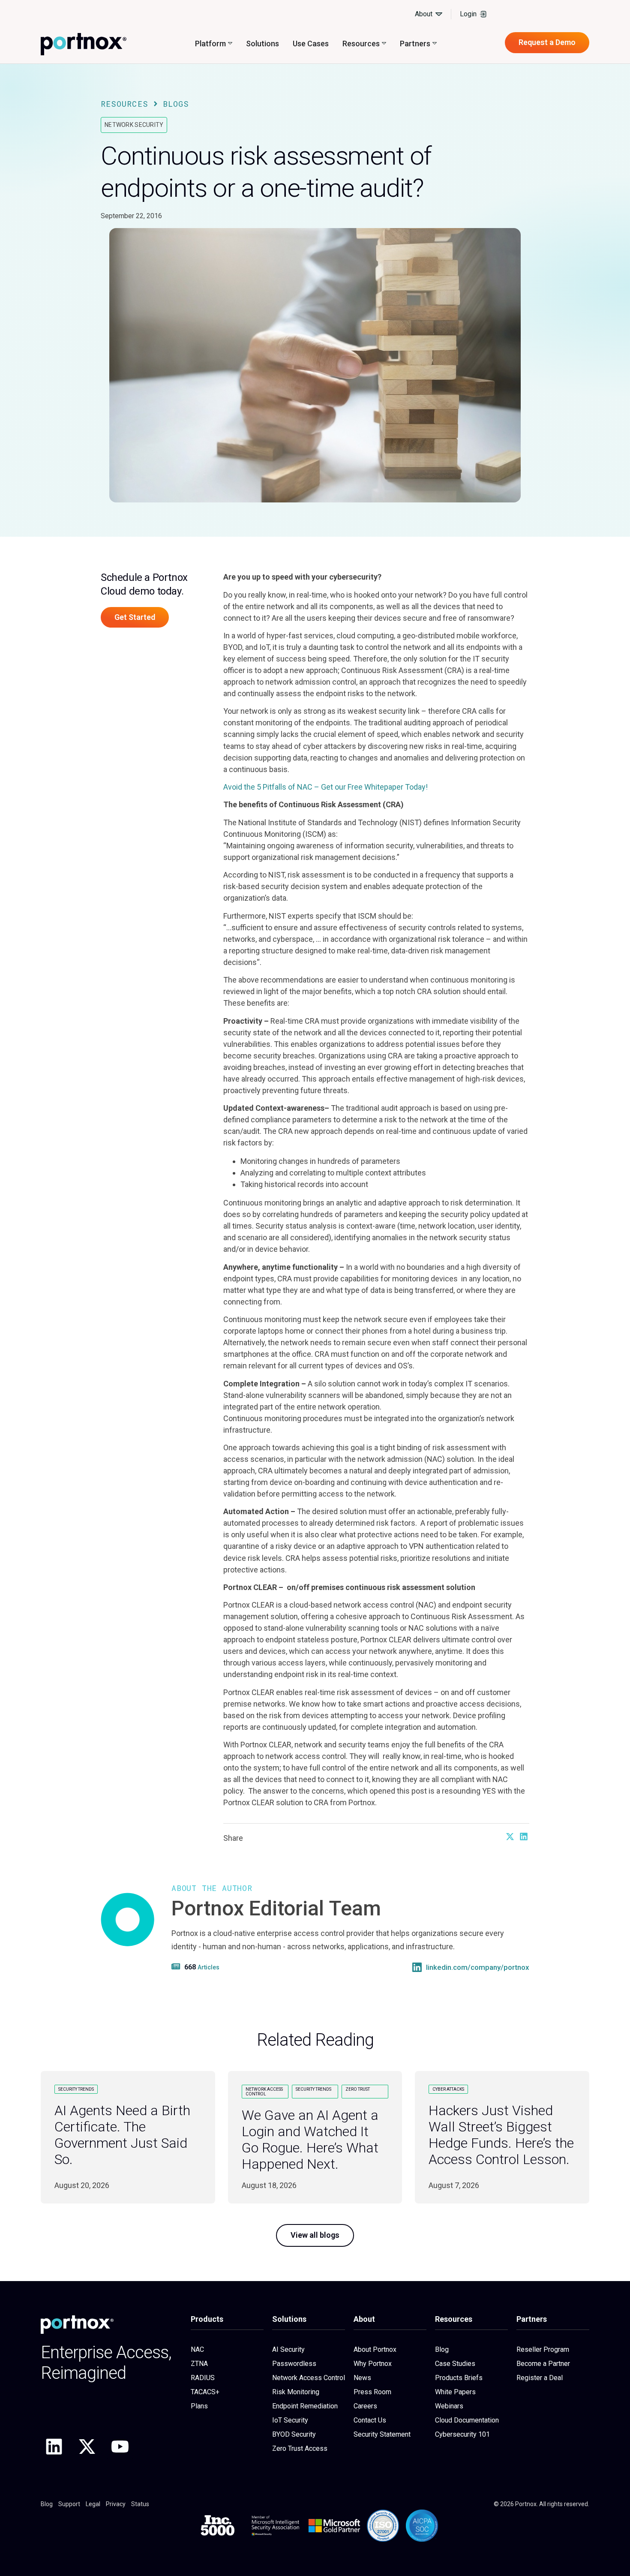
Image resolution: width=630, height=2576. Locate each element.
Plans (199, 2406)
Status (140, 2504)
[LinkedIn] (417, 1967)
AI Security (288, 2349)
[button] (510, 1837)
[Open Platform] (230, 44)
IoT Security (290, 2420)
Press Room (372, 2392)
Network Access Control (309, 2378)
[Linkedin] (54, 2447)
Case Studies (455, 2364)
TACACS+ (205, 2392)
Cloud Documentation (467, 2420)
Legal (93, 2504)
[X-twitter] (87, 2447)
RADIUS (203, 2378)
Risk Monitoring (296, 2392)
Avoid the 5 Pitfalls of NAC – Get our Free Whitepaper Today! (326, 787)
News (362, 2378)
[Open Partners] (435, 44)
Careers (365, 2406)
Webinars (449, 2406)
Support (69, 2504)
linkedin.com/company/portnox (478, 1967)
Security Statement (382, 2434)
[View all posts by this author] (177, 1966)
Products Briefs (459, 2378)
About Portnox (375, 2349)
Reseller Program (543, 2349)
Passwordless (294, 2364)
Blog (442, 2349)
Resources (124, 104)
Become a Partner (543, 2364)
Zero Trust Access (300, 2448)
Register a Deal (540, 2378)
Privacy (116, 2504)
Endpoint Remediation (305, 2406)
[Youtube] (120, 2447)
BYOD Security (294, 2434)
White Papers (455, 2392)
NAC (197, 2349)
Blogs (176, 104)
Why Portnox (373, 2364)
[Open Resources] (384, 44)
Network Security (134, 125)
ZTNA (199, 2364)
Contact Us (370, 2420)
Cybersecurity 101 (462, 2434)
